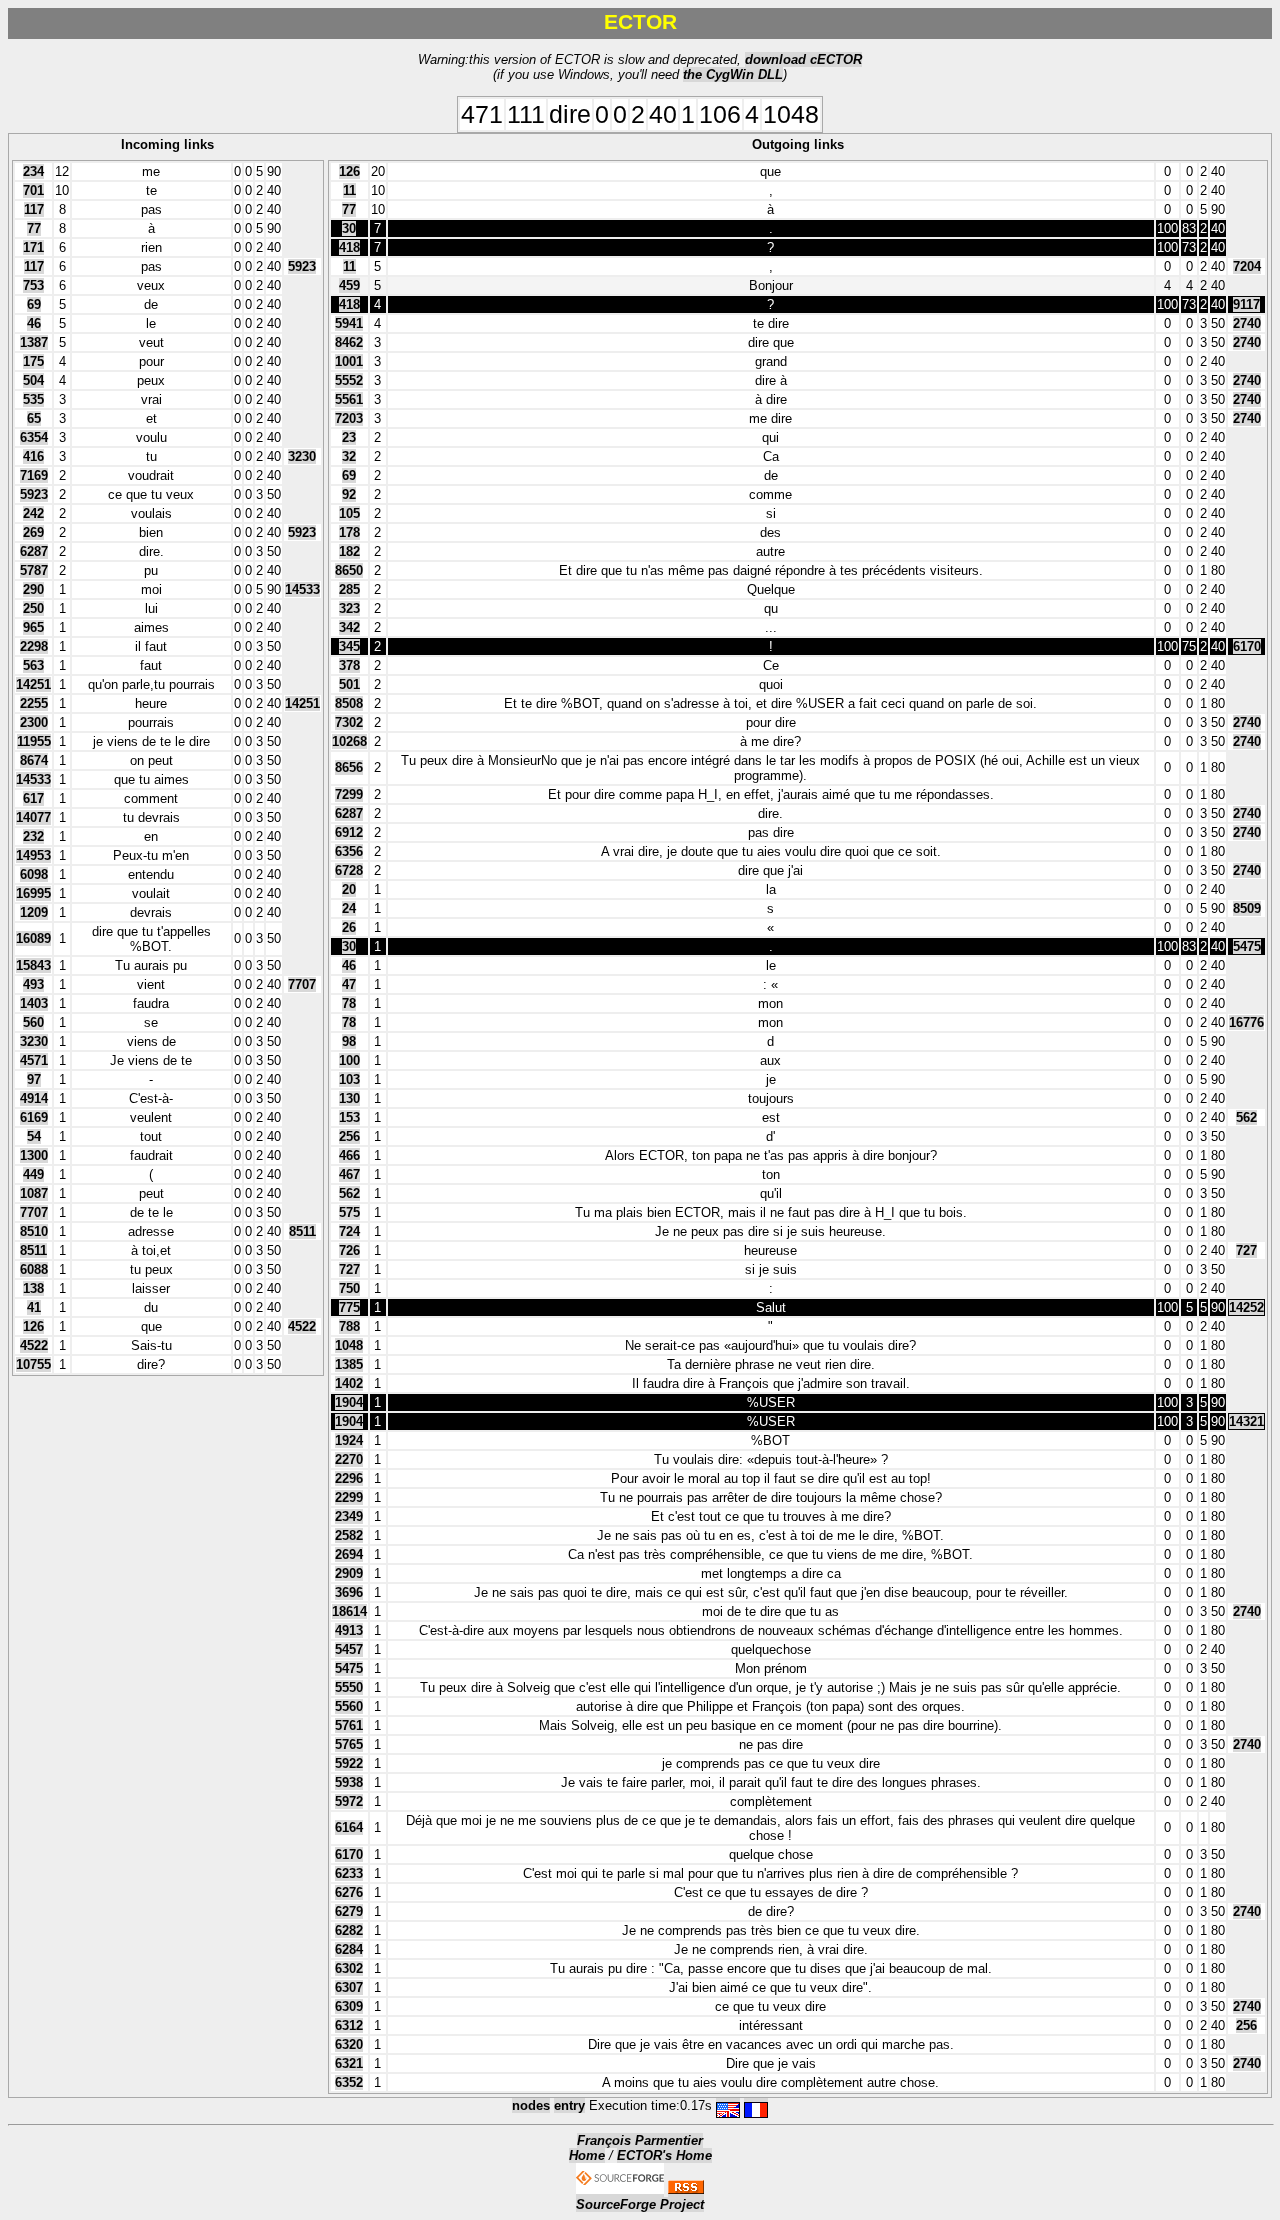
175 (33, 361)
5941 (349, 323)
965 (33, 627)
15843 (33, 965)
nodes (531, 2105)
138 (33, 1288)
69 (34, 304)
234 (33, 171)
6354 (34, 437)
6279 (349, 1911)
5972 (349, 1801)
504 (33, 380)
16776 (1246, 1022)
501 (349, 684)
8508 (349, 703)
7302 (349, 722)
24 (349, 908)
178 (349, 532)
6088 (34, 1269)
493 (33, 984)
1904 (349, 1402)
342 (349, 627)
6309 (349, 2006)
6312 (349, 2025)
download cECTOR (803, 59)
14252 (1246, 1307)
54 (34, 1136)
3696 (349, 1592)
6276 (349, 1892)
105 (349, 513)
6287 (34, 551)
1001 (349, 361)
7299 (349, 794)
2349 (349, 1516)
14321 (1246, 1421)
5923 (302, 266)
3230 (302, 456)
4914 (34, 1098)
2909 (349, 1573)
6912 (349, 832)
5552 (349, 380)
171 (33, 247)
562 (1246, 1117)
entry (569, 2105)
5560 (349, 1706)
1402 (349, 1383)
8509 (1247, 908)
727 (1246, 1250)
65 (34, 418)
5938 (349, 1782)
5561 (349, 399)
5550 (349, 1687)
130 (349, 1098)
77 (34, 228)
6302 (349, 1968)
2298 (34, 646)
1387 (34, 342)
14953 (33, 855)
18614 (349, 1611)
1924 (349, 1440)
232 (33, 836)
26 (349, 927)
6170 (1247, 646)
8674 (34, 760)
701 (33, 190)
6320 (349, 2044)
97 (34, 1079)
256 (349, 1136)
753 (33, 285)
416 (33, 456)
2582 (349, 1535)
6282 (349, 1930)
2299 (349, 1497)
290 (33, 589)
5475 (1247, 946)
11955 (34, 741)
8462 (349, 342)
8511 (302, 1231)
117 (34, 209)
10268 (349, 741)
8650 (349, 570)
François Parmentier (640, 2140)
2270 (349, 1459)
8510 (34, 1231)
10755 (33, 1364)
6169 (34, 1117)
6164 (349, 1827)
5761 (349, 1725)
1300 (34, 1155)
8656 (349, 767)
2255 (34, 703)
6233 (349, 1873)
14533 (302, 589)
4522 (302, 1326)
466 (349, 1155)
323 (349, 608)
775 (349, 1307)
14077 (33, 817)
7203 (349, 418)
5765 (349, 1744)
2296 (349, 1478)
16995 (33, 893)
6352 (349, 2082)
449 (33, 1174)
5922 (349, 1763)
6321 (349, 2063)
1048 (349, 1345)
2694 (349, 1554)
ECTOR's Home (664, 2155)
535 (33, 399)
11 (349, 190)
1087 (34, 1193)
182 (349, 551)
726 (349, 1250)
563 (33, 665)
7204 (1247, 266)
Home (587, 2155)
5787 (34, 570)
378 (349, 665)
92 (349, 494)
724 (349, 1231)
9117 (1246, 304)
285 (349, 589)
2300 (34, 722)
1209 (34, 912)
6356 (349, 851)
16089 (33, 938)
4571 (34, 1060)
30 (349, 228)
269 (33, 532)
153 (349, 1117)
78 (349, 1003)
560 (33, 1022)
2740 (1247, 323)
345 (349, 646)
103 (349, 1079)
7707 (302, 984)
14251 (33, 684)
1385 (349, 1364)
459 (349, 285)
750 (349, 1288)
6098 (34, 874)
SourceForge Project (640, 2204)
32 (349, 456)
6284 (349, 1949)
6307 (349, 1987)
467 (349, 1174)
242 (33, 513)
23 (349, 437)
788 (349, 1326)
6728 (349, 870)
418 (349, 247)
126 (33, 1326)
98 (349, 1041)
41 (34, 1307)
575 (349, 1212)
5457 (349, 1649)
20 (349, 889)
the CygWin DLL (733, 74)
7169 (34, 475)
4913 (349, 1630)
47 (349, 984)
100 (349, 1060)
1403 (34, 1003)
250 (33, 608)
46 (34, 323)
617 (33, 798)
